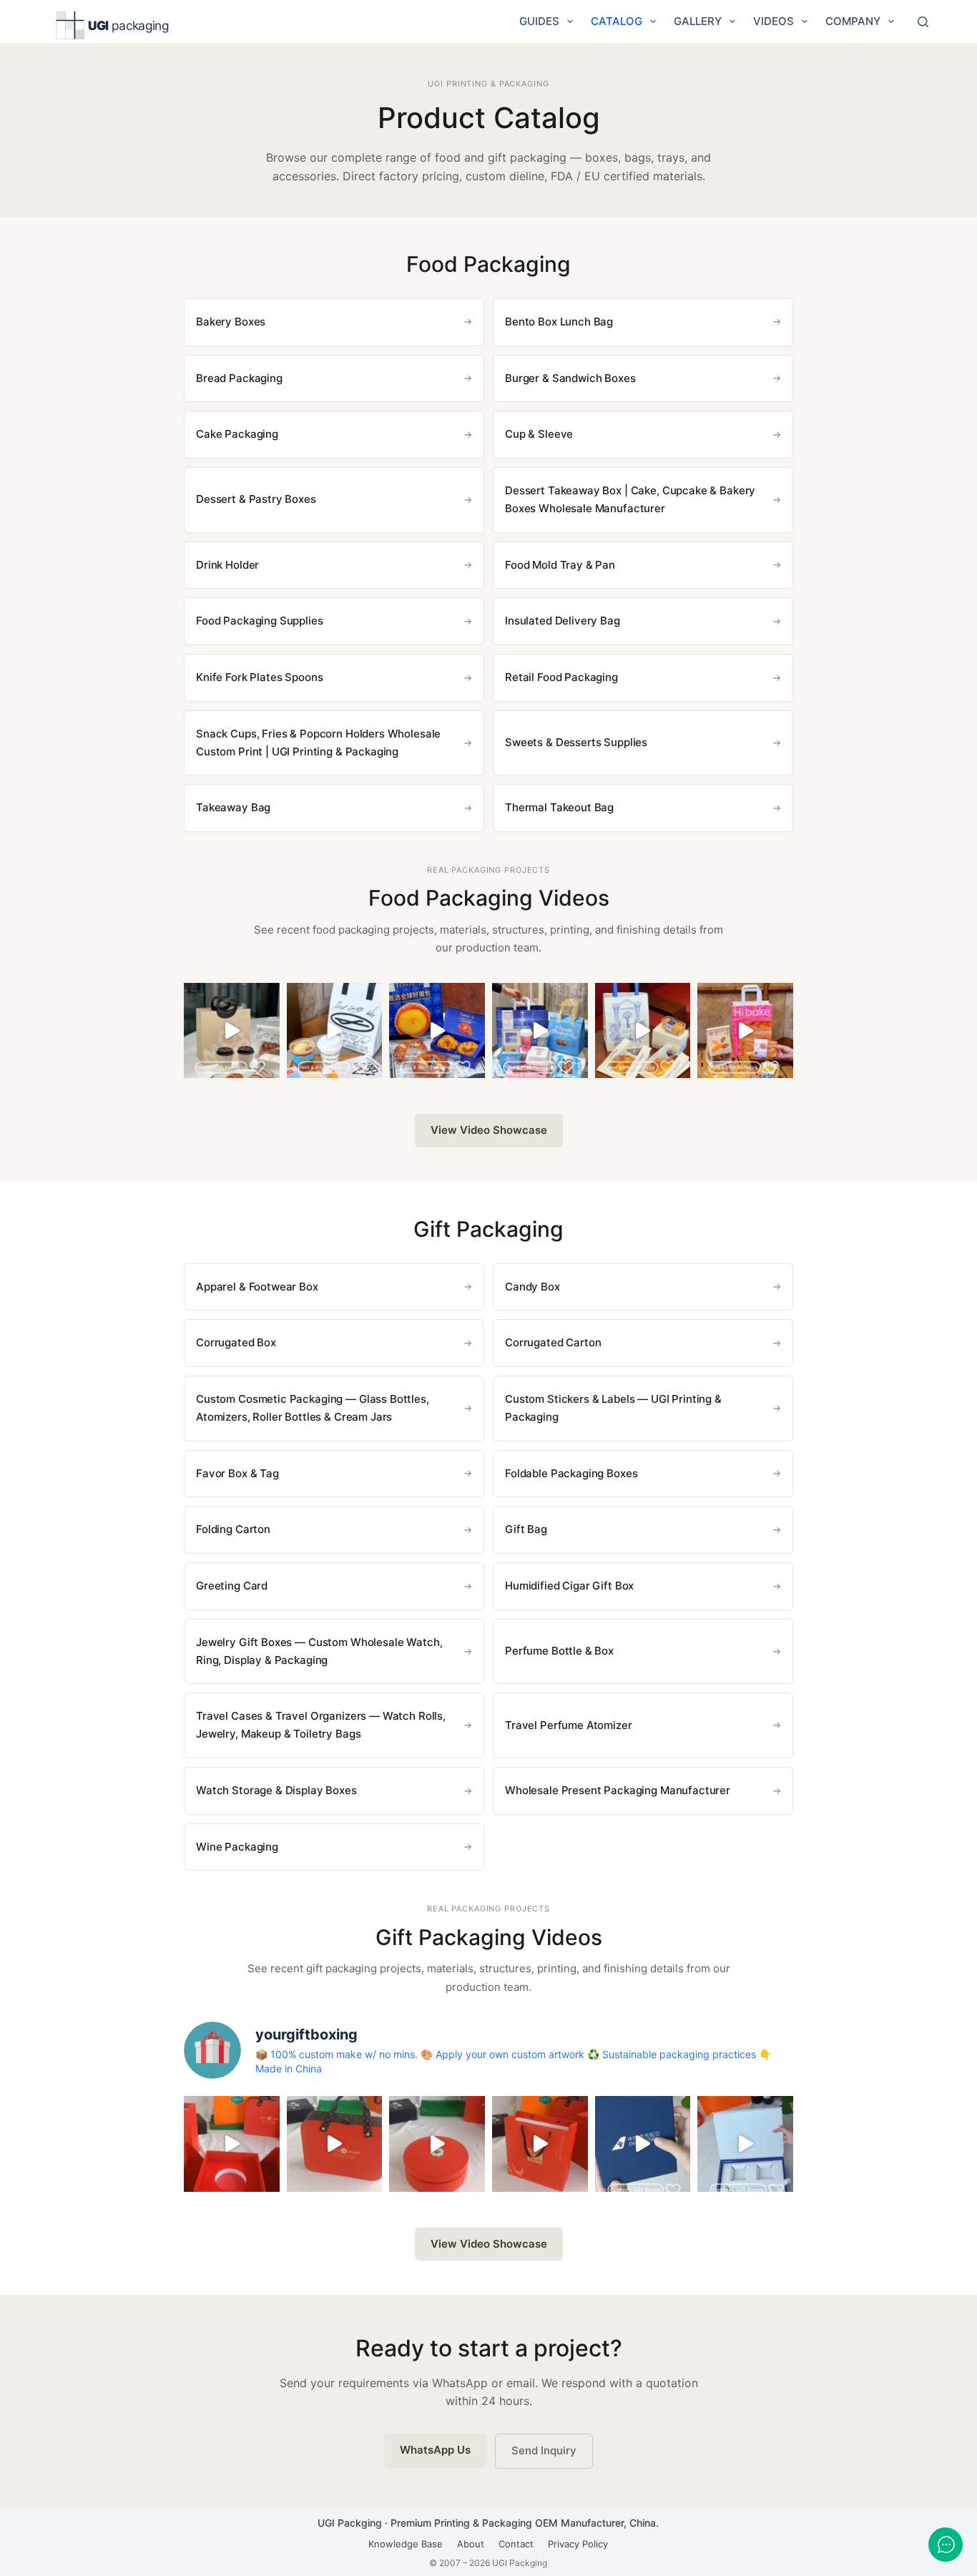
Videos (774, 21)
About (471, 2544)
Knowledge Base (406, 2544)
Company (853, 21)
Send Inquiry (544, 2450)
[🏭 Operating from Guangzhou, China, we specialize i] (335, 1031)
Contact (516, 2544)
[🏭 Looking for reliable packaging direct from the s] (232, 1031)
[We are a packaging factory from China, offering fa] (745, 2144)
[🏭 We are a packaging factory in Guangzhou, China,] (745, 1031)
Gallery (698, 21)
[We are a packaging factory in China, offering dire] (643, 2144)
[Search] (923, 22)
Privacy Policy (578, 2544)
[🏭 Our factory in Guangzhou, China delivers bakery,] (540, 1031)
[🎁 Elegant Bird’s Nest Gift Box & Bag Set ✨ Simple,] (540, 2144)
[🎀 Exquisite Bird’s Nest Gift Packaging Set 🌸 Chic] (232, 2144)
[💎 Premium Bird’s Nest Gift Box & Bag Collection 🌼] (335, 2144)
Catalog (617, 21)
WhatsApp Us (435, 2450)
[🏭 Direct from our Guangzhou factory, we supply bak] (437, 1031)
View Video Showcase (489, 1130)
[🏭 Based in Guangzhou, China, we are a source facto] (643, 1031)
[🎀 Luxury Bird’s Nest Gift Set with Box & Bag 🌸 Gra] (437, 2144)
